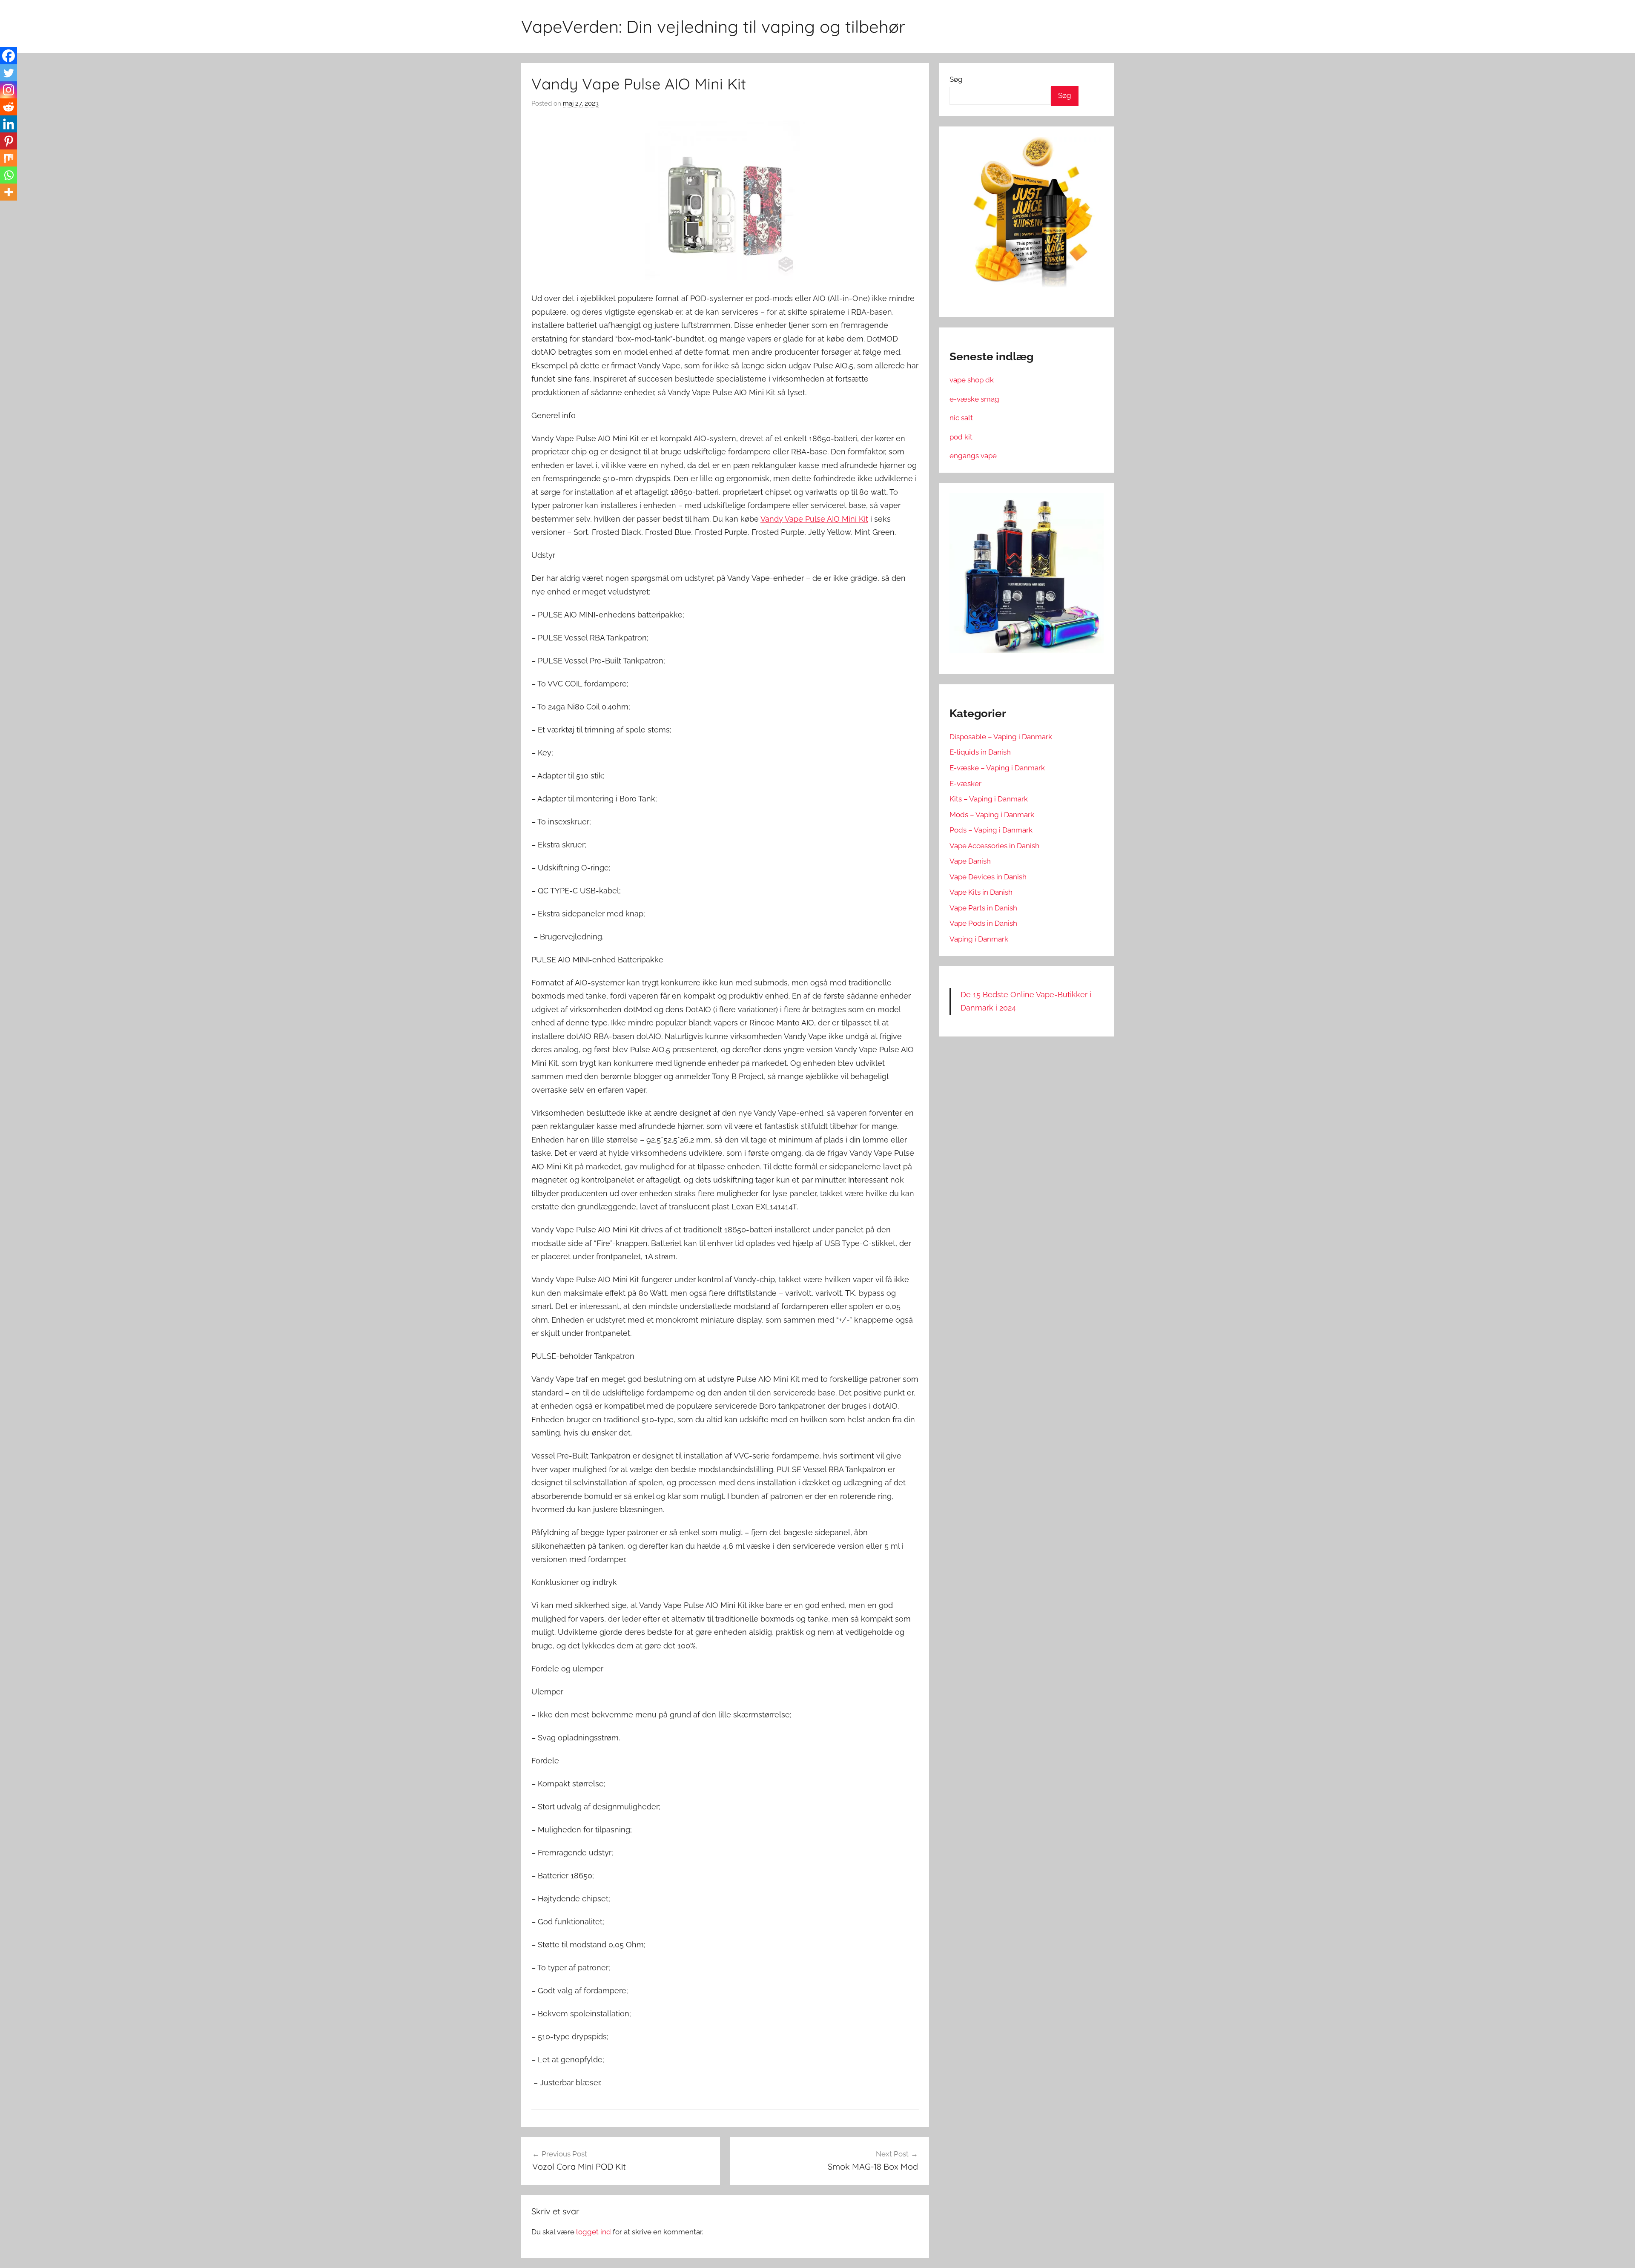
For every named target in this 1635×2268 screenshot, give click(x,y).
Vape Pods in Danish (983, 923)
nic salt (961, 418)
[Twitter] (9, 73)
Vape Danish (970, 861)
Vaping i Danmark (979, 939)
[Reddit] (9, 107)
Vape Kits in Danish (981, 892)
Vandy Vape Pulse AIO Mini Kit (814, 519)
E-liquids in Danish (980, 752)
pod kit (961, 437)
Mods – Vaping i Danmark (992, 815)
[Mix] (9, 158)
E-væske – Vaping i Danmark (997, 768)
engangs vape (973, 456)
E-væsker (965, 784)
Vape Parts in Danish (983, 908)
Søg (956, 79)
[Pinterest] (9, 141)
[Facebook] (9, 56)
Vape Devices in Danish (988, 877)
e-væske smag (974, 399)
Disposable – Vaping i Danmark (1001, 737)
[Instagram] (9, 90)
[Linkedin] (9, 124)
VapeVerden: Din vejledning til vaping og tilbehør (713, 26)
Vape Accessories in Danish (994, 846)
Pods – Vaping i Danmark (991, 830)
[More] (9, 192)
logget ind (594, 2232)
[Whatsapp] (9, 175)
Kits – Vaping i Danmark (989, 799)
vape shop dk (972, 380)
